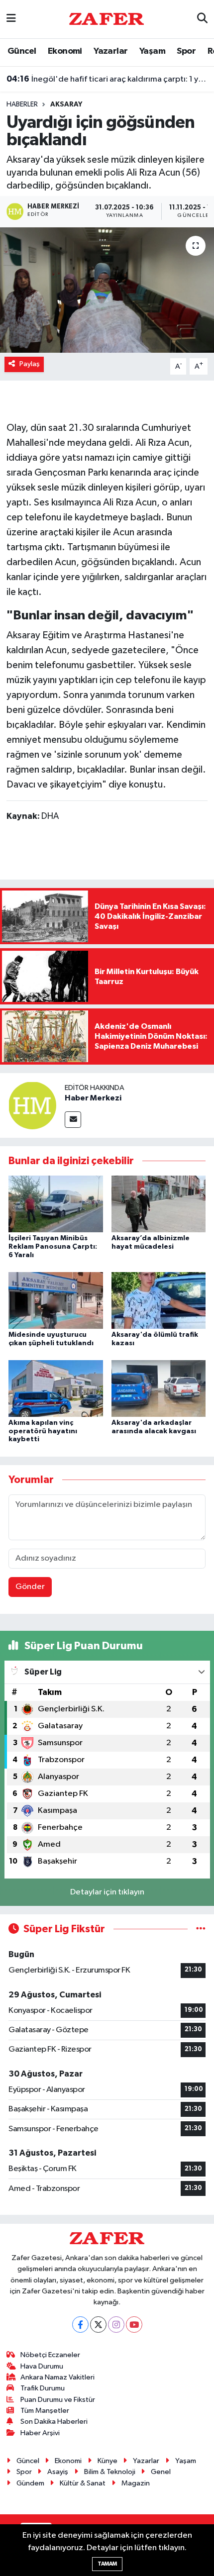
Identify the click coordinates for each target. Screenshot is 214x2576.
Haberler (22, 104)
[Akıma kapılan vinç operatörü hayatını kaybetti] (56, 1388)
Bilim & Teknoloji (110, 2472)
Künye (107, 2461)
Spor (186, 51)
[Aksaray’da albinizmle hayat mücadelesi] (159, 1204)
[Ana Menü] (11, 19)
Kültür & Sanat (83, 2483)
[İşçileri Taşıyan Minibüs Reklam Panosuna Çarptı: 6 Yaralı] (56, 1204)
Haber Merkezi (93, 1098)
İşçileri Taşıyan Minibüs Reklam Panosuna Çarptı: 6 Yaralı (53, 1247)
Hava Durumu (42, 2366)
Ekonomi (65, 51)
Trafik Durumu (43, 2388)
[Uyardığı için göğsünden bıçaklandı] (107, 290)
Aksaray (66, 104)
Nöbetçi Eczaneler (50, 2355)
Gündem (30, 2483)
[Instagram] (116, 2325)
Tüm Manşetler (45, 2411)
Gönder (30, 1587)
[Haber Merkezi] (32, 1105)
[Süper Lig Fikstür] (201, 1929)
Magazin (136, 2483)
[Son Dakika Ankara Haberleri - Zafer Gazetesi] (107, 19)
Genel (161, 2472)
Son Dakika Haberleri (54, 2422)
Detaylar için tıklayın (107, 1892)
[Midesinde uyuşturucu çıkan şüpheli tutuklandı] (56, 1300)
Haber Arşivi (40, 2433)
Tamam (107, 2564)
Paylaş (30, 364)
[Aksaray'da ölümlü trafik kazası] (159, 1300)
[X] (98, 2325)
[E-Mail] (73, 1120)
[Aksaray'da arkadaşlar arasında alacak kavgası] (159, 1388)
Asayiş (58, 2472)
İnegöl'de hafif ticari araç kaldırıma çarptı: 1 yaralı (107, 79)
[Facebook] (80, 2325)
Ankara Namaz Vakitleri (57, 2377)
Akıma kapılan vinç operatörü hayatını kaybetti (43, 1431)
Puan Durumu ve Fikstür (58, 2400)
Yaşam (152, 51)
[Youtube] (134, 2325)
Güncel (22, 51)
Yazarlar (110, 51)
